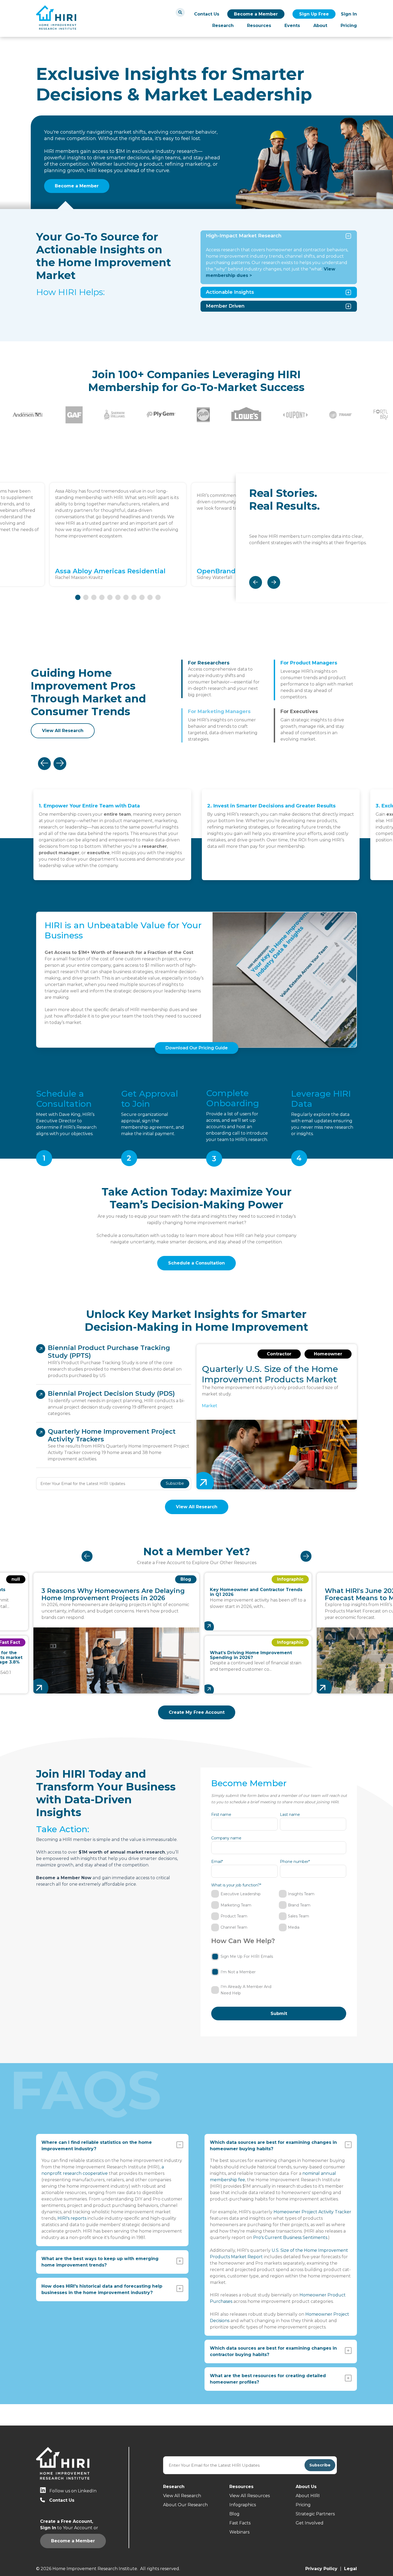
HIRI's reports (72, 2218)
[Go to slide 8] (134, 597)
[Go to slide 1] (78, 597)
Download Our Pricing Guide (197, 1048)
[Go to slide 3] (94, 597)
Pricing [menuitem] (349, 26)
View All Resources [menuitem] (250, 2496)
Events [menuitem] (292, 26)
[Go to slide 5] (110, 597)
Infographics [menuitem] (243, 2505)
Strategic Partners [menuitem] (315, 2514)
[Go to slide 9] (142, 597)
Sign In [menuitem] (349, 14)
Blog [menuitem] (234, 2514)
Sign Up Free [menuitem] (314, 14)
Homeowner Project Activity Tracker (312, 2212)
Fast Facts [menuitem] (240, 2523)
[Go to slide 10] (150, 597)
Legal (350, 2569)
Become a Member (256, 14)
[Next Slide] (274, 582)
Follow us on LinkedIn (73, 2491)
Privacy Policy (321, 2569)
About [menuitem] (320, 26)
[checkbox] (279, 1911)
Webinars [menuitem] (239, 2532)
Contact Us (207, 14)
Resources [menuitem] (259, 26)
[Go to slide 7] (126, 597)
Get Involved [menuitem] (310, 2523)
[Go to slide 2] (86, 597)
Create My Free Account (197, 1712)
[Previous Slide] (256, 582)
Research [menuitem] (223, 26)
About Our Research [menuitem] (185, 2505)
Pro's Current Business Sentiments (290, 2237)
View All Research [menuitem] (182, 2496)
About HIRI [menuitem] (308, 2496)
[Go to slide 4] (102, 597)
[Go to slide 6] (118, 597)
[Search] (180, 12)
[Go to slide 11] (158, 597)
